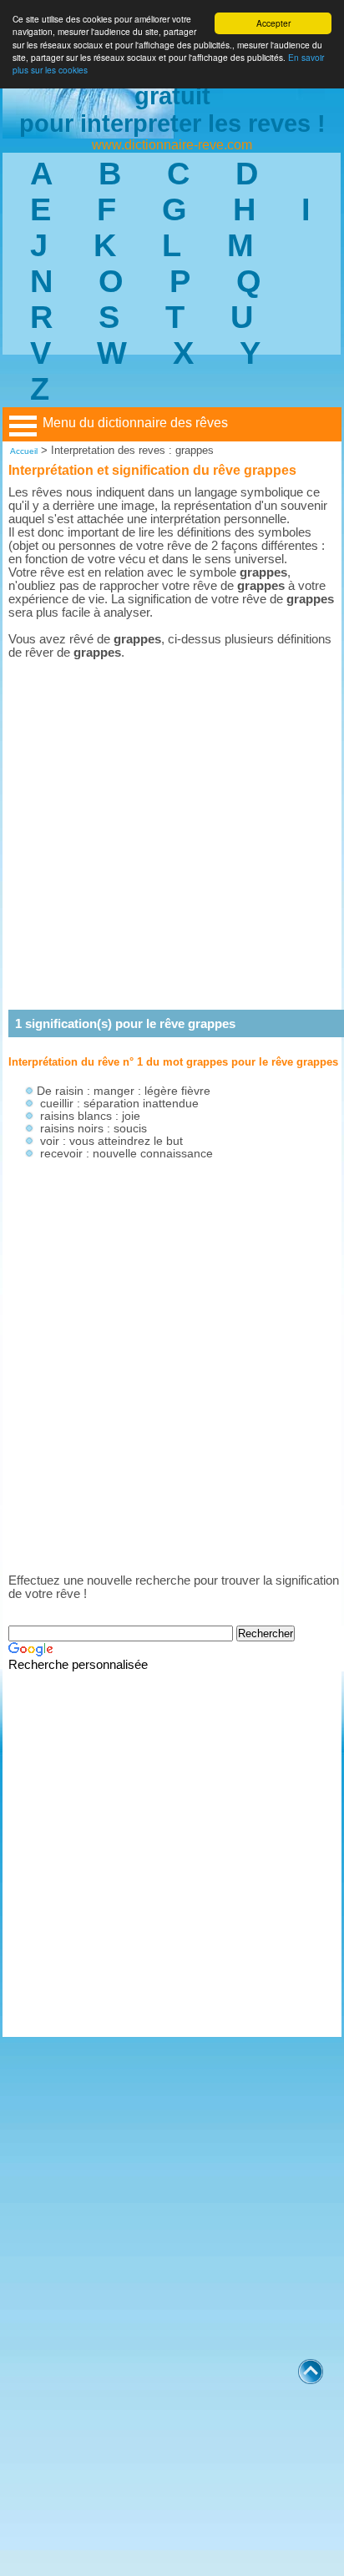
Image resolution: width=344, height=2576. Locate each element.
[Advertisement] (172, 834)
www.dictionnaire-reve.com (172, 145)
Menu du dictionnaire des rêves (135, 423)
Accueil (24, 451)
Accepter (273, 23)
